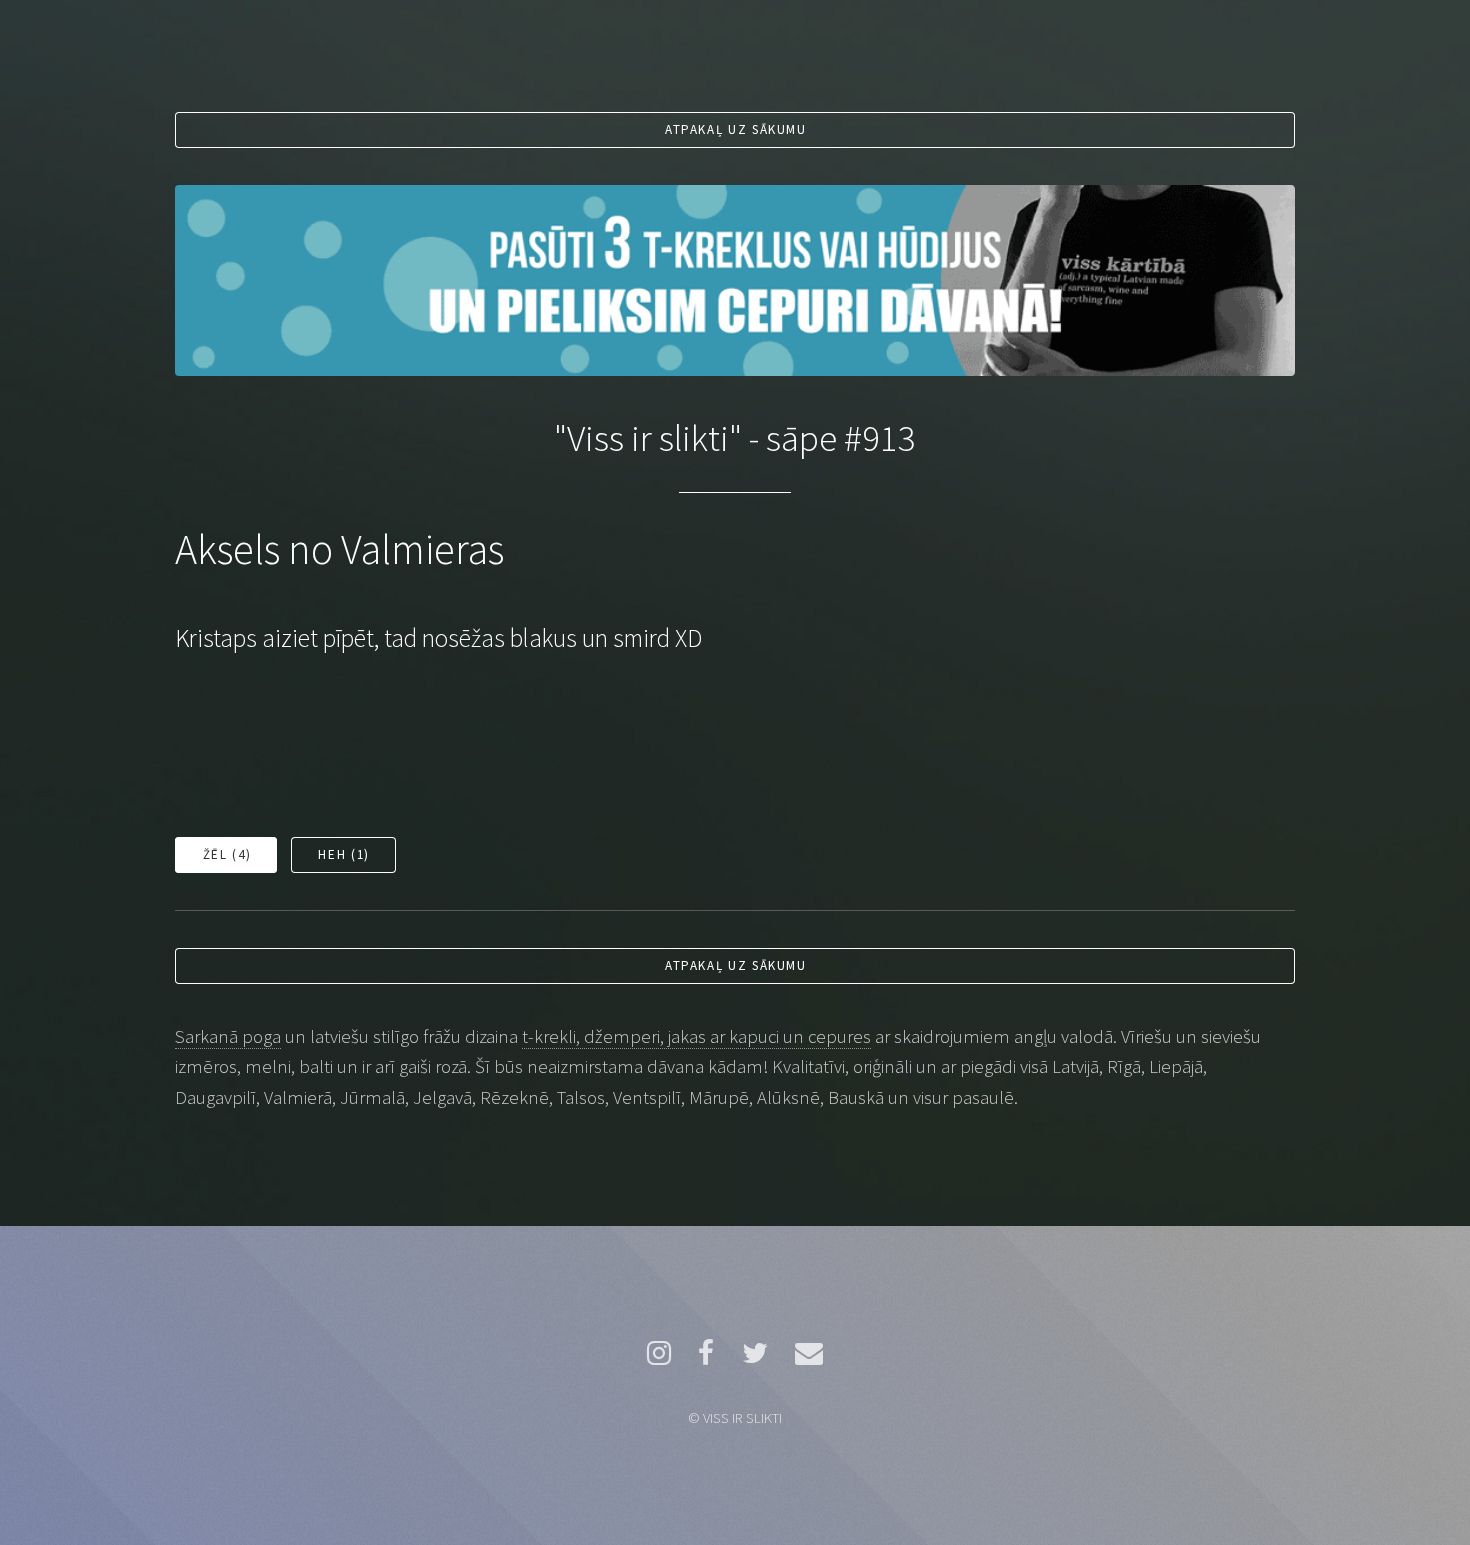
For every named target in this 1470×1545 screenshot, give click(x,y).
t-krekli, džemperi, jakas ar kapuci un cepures (696, 1036)
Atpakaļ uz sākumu (736, 129)
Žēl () (227, 854)
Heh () (343, 854)
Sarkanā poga (228, 1036)
